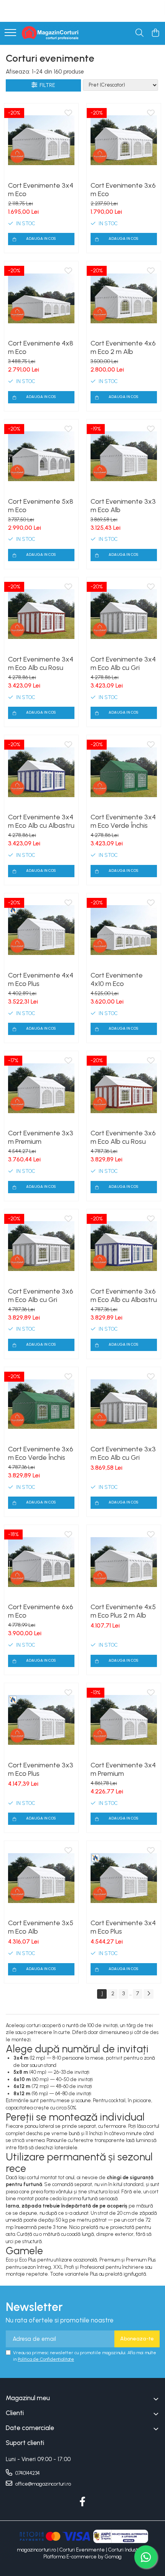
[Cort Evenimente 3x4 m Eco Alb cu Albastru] (41, 772)
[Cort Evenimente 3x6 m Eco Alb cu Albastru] (124, 1246)
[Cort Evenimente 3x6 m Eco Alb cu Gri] (41, 1246)
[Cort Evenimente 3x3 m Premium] (41, 1088)
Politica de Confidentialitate (46, 2359)
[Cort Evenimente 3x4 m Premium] (124, 1720)
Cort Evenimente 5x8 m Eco (41, 506)
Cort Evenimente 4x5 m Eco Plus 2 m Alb (123, 1611)
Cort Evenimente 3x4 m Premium (123, 1769)
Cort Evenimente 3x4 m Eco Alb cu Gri (123, 663)
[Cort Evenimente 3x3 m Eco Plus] (41, 1720)
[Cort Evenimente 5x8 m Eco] (41, 456)
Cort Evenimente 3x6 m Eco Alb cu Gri (41, 1295)
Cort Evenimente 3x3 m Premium (41, 1137)
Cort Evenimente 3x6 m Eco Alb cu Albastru (124, 1295)
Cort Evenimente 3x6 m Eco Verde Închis (41, 1453)
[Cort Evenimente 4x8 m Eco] (41, 298)
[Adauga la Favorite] (68, 113)
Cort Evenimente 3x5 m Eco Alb (41, 1927)
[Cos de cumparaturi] (155, 33)
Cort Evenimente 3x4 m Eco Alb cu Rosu (41, 663)
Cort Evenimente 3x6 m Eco (123, 190)
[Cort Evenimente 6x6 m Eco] (41, 1562)
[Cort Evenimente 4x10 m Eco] (124, 930)
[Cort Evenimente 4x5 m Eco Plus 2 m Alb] (124, 1562)
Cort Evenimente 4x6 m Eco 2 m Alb (123, 347)
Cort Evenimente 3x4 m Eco (41, 190)
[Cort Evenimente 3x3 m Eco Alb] (124, 456)
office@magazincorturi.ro (43, 2484)
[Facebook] (83, 2502)
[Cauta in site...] (139, 33)
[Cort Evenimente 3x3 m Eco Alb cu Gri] (124, 1404)
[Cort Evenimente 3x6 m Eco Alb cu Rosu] (124, 1088)
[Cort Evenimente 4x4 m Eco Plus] (41, 930)
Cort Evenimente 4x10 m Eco (117, 979)
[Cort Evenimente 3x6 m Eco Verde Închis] (41, 1404)
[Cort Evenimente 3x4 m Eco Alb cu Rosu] (41, 614)
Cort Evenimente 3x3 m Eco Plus (41, 1769)
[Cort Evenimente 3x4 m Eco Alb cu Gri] (124, 614)
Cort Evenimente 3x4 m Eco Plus (123, 1927)
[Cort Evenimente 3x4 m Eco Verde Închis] (124, 772)
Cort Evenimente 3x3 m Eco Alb (123, 506)
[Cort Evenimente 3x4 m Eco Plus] (124, 1878)
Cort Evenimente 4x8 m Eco (41, 347)
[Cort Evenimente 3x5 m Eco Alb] (41, 1878)
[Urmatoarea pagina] (148, 1994)
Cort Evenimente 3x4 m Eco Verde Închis (123, 821)
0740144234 (27, 2473)
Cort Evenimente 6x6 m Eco (41, 1611)
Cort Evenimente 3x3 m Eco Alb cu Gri (123, 1453)
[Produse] (10, 33)
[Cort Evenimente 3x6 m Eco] (124, 140)
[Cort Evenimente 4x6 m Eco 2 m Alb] (124, 298)
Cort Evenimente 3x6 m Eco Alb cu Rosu (123, 1137)
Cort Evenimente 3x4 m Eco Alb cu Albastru (41, 821)
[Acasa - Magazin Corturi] (51, 33)
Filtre (46, 85)
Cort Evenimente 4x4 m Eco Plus (41, 979)
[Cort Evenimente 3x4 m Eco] (41, 140)
